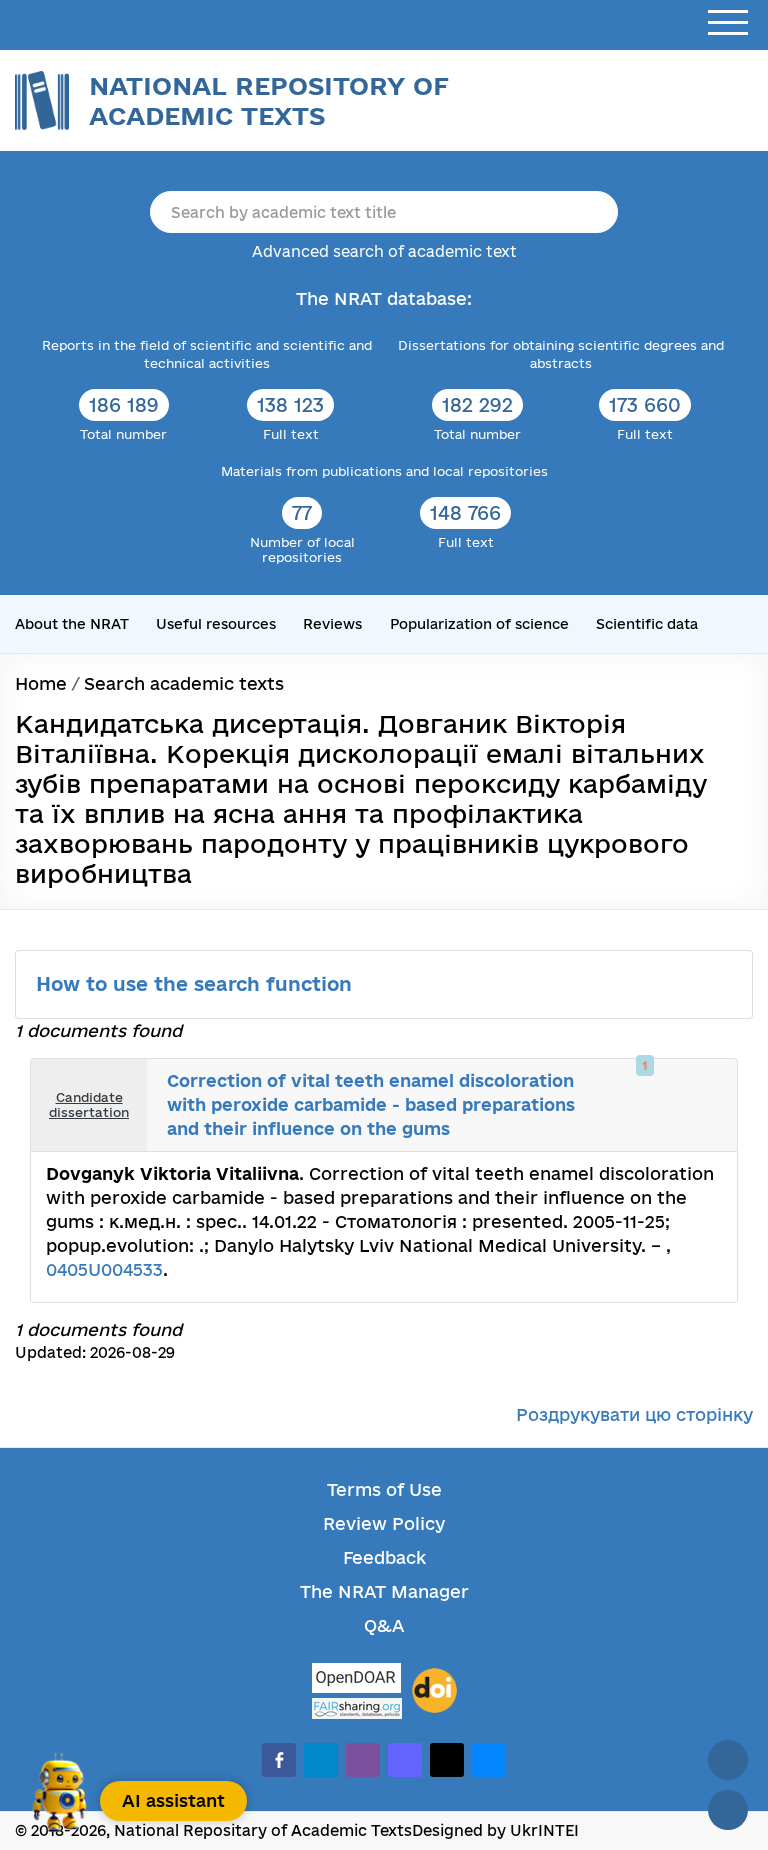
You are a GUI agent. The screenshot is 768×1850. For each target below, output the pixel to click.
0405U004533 (104, 1269)
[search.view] (640, 1085)
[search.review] (706, 1085)
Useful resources (216, 624)
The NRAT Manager (384, 1591)
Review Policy (384, 1523)
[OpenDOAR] (357, 1680)
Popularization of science (479, 624)
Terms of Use (384, 1489)
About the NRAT (72, 624)
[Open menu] (728, 23)
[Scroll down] (728, 1810)
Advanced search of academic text (384, 251)
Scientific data (647, 624)
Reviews (332, 624)
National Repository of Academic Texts (269, 100)
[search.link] (684, 1085)
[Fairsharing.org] (357, 1708)
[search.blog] (706, 1126)
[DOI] (434, 1691)
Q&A (384, 1625)
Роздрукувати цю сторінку (634, 1414)
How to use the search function (197, 984)
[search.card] (662, 1085)
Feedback (384, 1557)
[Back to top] (728, 1760)
